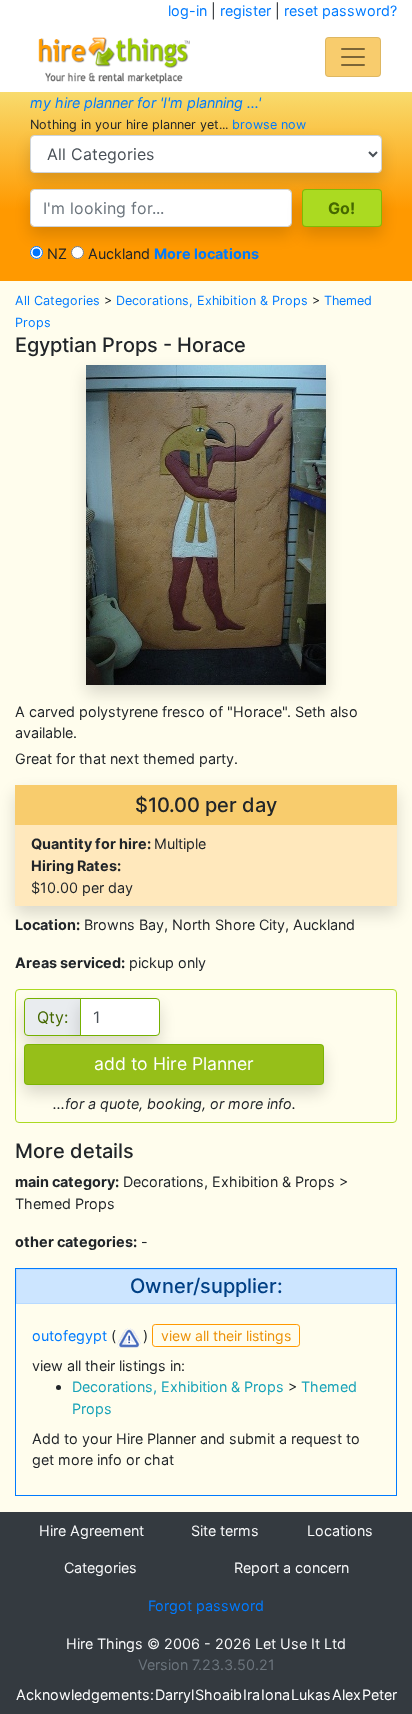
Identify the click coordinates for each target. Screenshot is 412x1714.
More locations (206, 253)
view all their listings (226, 1335)
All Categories (57, 300)
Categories (100, 1567)
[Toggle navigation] (353, 57)
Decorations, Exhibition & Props (212, 300)
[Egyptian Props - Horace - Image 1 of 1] (206, 522)
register (245, 10)
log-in (187, 10)
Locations (340, 1530)
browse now (269, 124)
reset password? (340, 10)
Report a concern (291, 1567)
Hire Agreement (91, 1530)
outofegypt (69, 1335)
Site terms (225, 1530)
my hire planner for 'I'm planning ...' (145, 102)
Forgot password (206, 1605)
